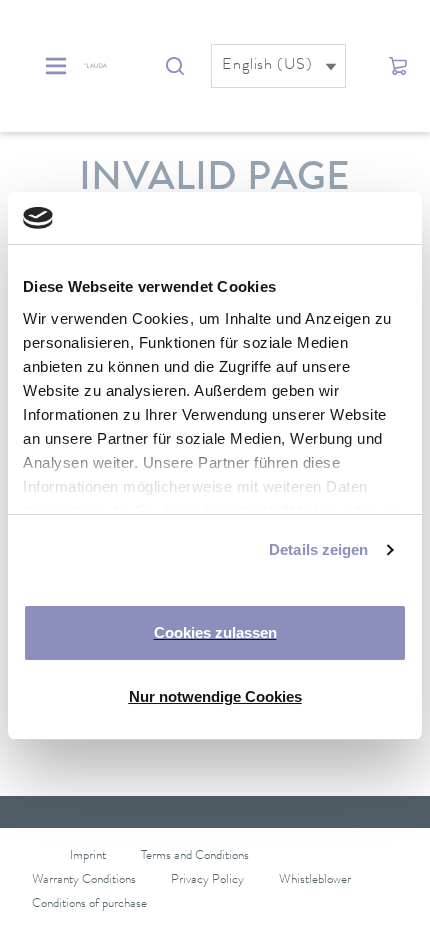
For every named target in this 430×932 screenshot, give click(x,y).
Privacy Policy (207, 880)
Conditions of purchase (89, 904)
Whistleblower (315, 880)
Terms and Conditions (195, 856)
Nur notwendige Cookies (215, 696)
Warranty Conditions (84, 880)
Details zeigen (318, 549)
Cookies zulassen (215, 632)
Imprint (88, 856)
